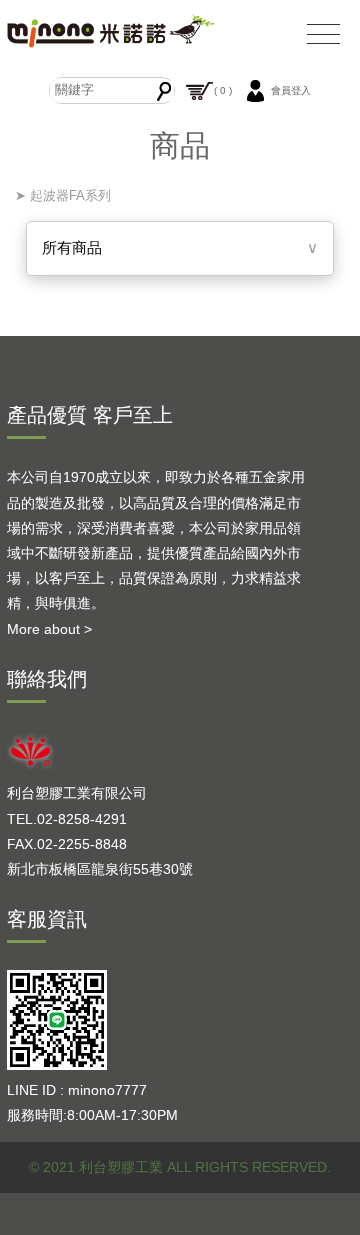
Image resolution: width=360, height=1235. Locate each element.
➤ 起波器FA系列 (61, 195)
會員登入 (291, 89)
